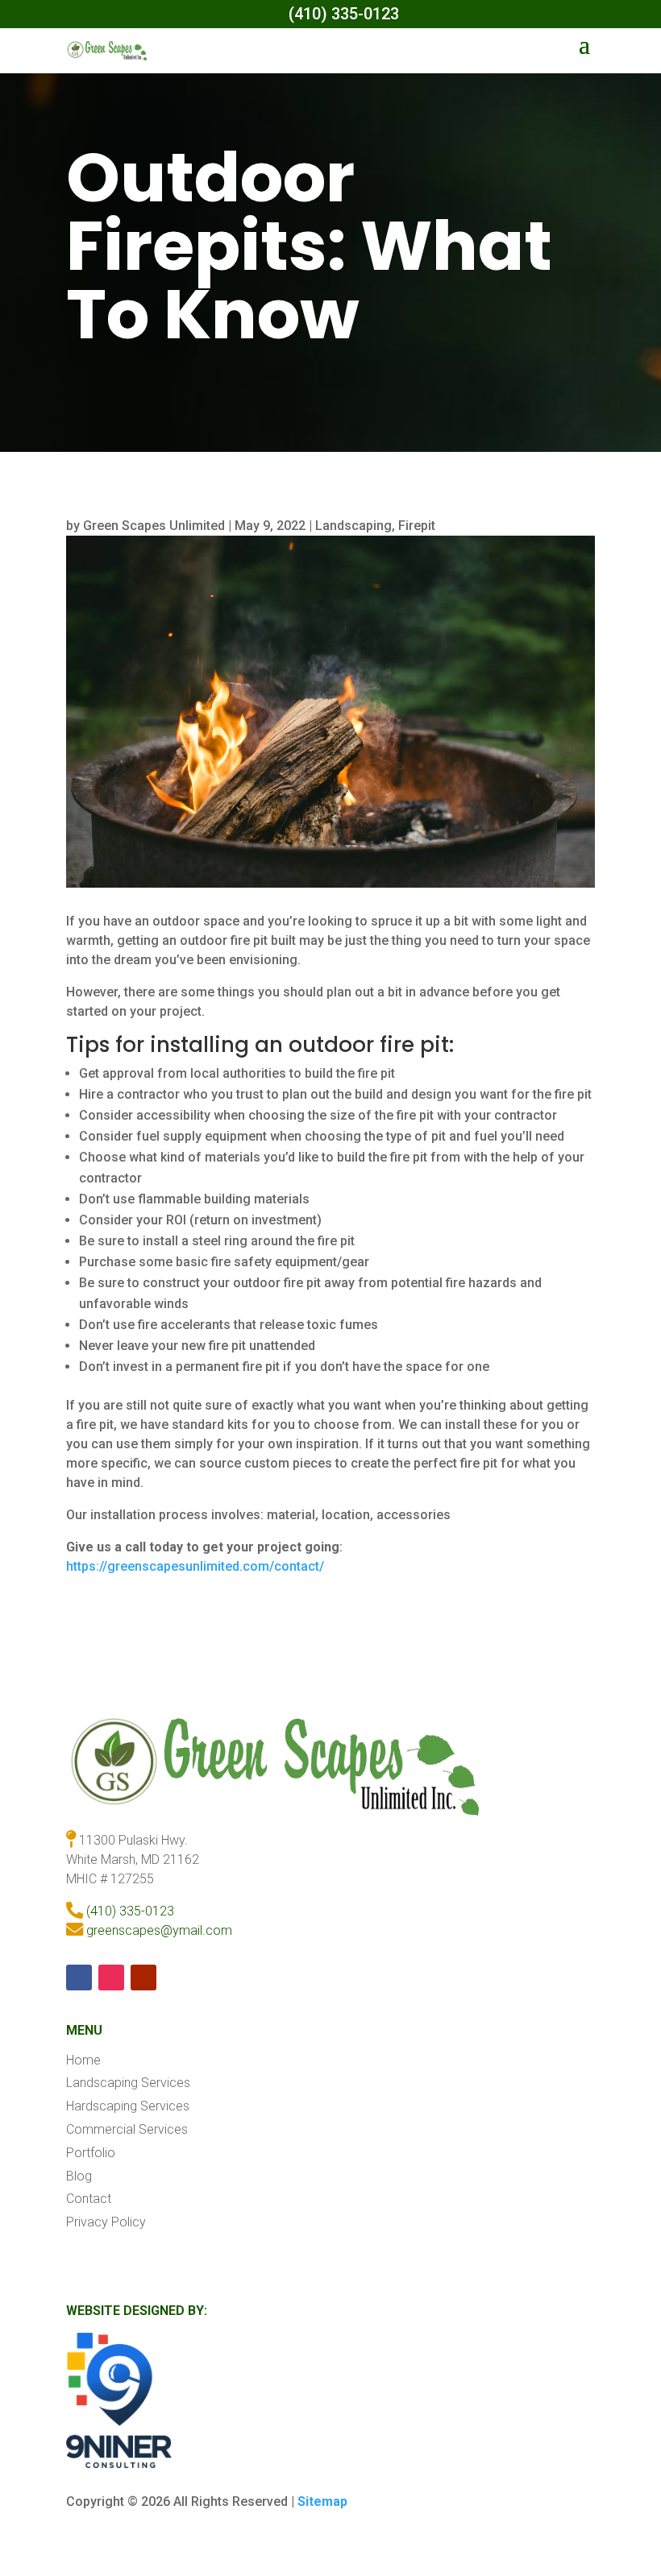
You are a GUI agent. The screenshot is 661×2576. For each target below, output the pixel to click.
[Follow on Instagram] (111, 1978)
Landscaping (353, 526)
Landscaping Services (128, 2083)
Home (83, 2060)
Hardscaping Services (128, 2106)
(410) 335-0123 (130, 1911)
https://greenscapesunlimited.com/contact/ (195, 1566)
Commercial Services (127, 2129)
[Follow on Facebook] (79, 1978)
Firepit (417, 526)
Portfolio (91, 2153)
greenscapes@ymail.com (159, 1930)
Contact (89, 2199)
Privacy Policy (106, 2222)
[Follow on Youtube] (143, 1978)
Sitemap (322, 2501)
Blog (79, 2176)
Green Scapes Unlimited (154, 526)
